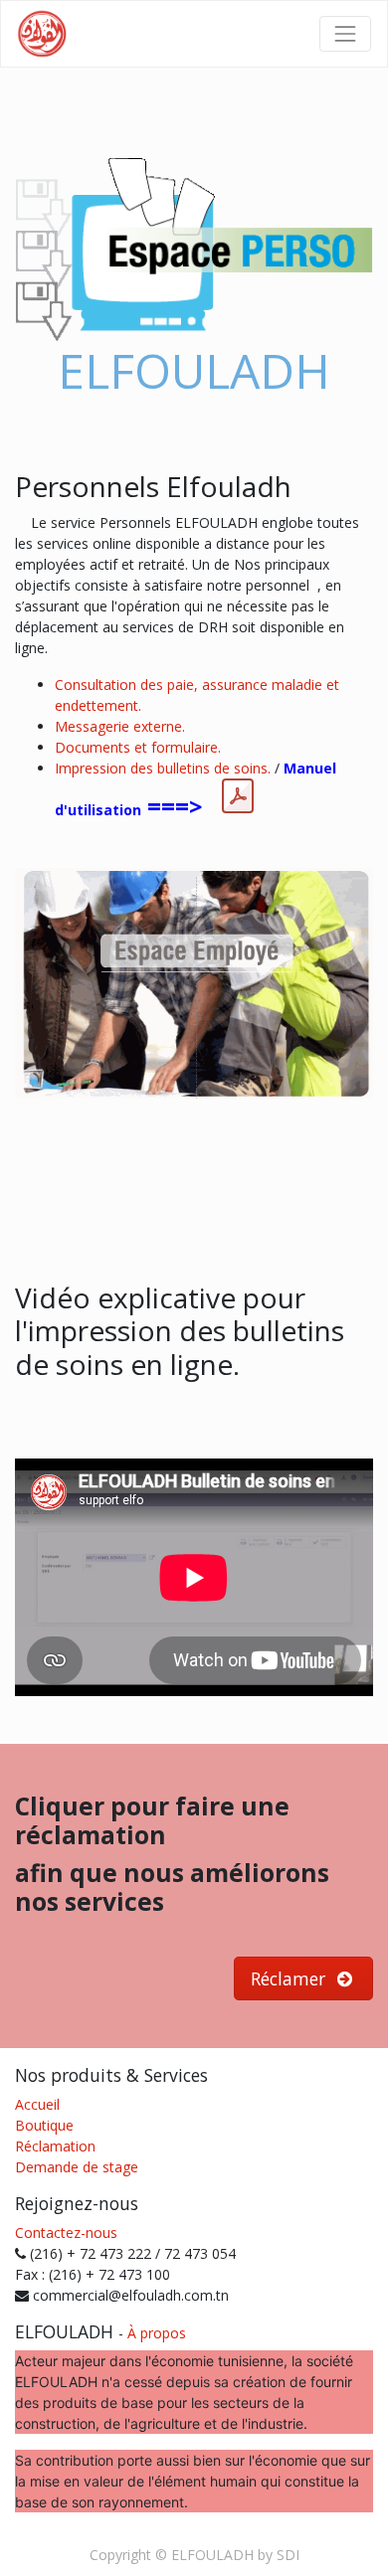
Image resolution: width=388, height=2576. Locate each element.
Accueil (37, 2104)
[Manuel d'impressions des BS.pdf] (238, 796)
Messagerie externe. (120, 726)
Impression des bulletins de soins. (163, 768)
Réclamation (55, 2146)
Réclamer (291, 1978)
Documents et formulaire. (138, 747)
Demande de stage (77, 2167)
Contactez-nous (66, 2233)
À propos (157, 2333)
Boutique (44, 2125)
